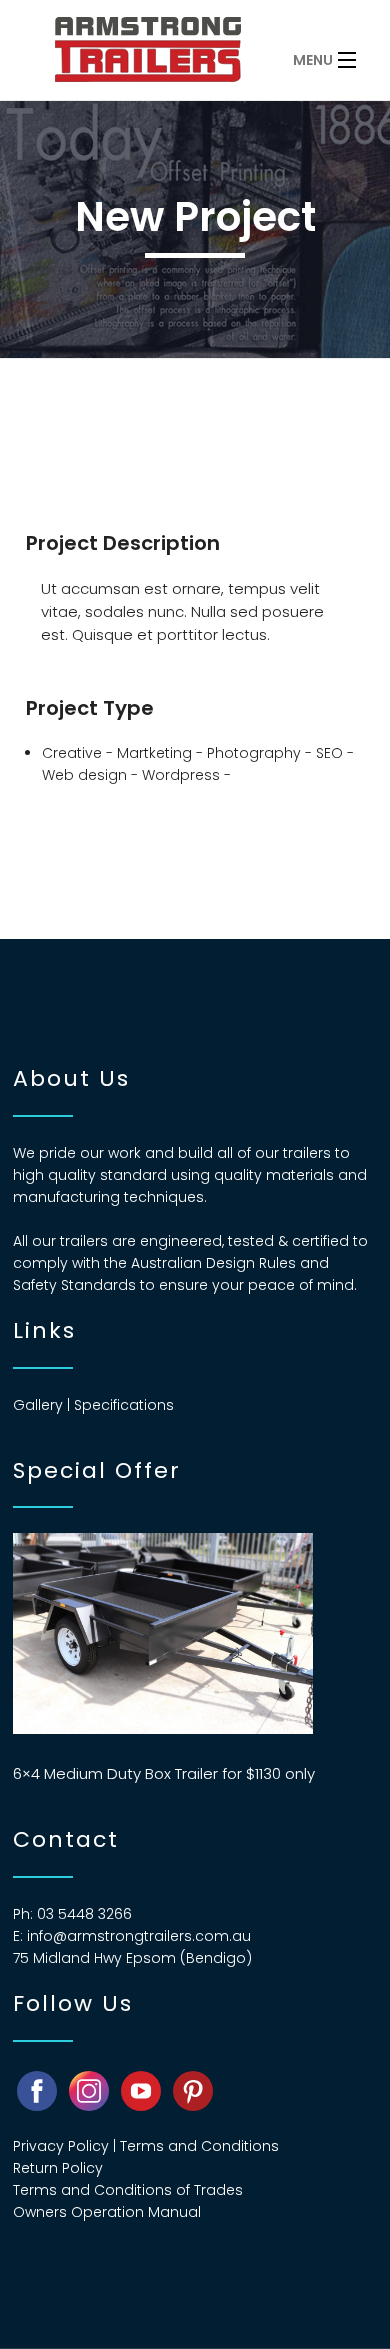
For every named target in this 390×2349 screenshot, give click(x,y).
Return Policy (58, 2168)
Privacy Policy (61, 2146)
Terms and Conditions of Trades (128, 2190)
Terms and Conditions (199, 2146)
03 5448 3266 (84, 1914)
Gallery (38, 1405)
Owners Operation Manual (107, 2212)
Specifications (124, 1405)
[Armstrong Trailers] (160, 55)
